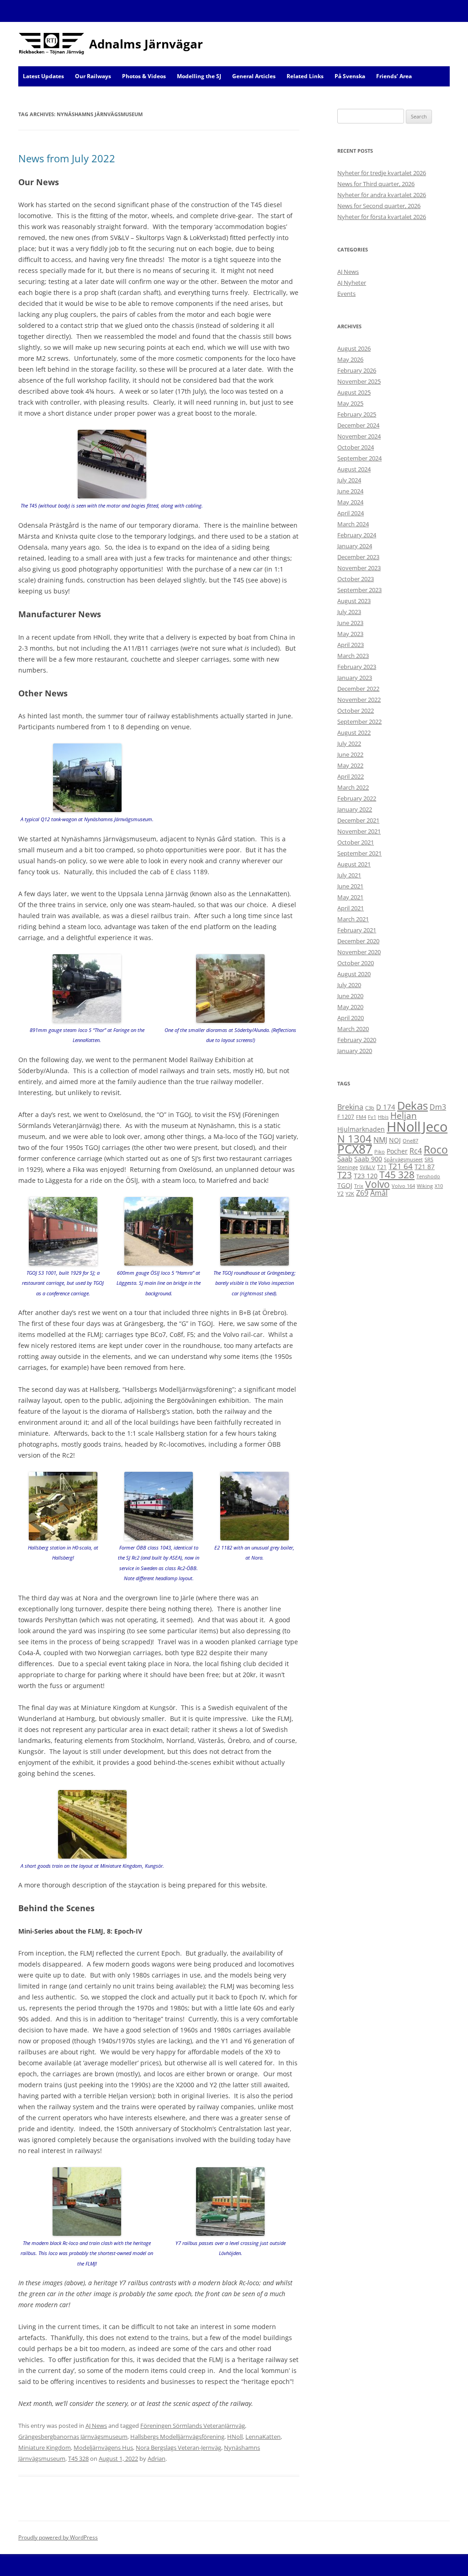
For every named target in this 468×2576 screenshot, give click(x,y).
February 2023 (357, 667)
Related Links (305, 76)
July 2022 (349, 743)
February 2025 (357, 414)
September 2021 (359, 853)
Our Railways (93, 76)
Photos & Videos (144, 76)
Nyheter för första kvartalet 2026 (382, 217)
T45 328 (78, 2458)
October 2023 (356, 579)
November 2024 (359, 436)
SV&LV (367, 1167)
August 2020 (354, 974)
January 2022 (355, 809)
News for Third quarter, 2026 (376, 184)
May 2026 (350, 359)
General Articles (254, 76)
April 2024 (351, 513)
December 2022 (358, 689)
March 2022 (353, 787)
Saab (345, 1159)
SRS (429, 1160)
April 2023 (351, 645)
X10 (439, 1186)
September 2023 (359, 590)
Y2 (340, 1194)
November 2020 (359, 952)
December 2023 (358, 557)
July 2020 (349, 985)
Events (346, 294)
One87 (410, 1141)
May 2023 (350, 634)
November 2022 (359, 700)
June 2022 (350, 754)
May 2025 (350, 403)
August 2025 (354, 392)
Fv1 (372, 1117)
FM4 (361, 1117)
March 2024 (353, 524)
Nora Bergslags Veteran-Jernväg (178, 2448)
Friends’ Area (394, 76)
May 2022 (350, 765)
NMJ (380, 1140)
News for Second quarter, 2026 (379, 206)
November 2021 (359, 831)
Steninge (348, 1167)
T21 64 (401, 1166)
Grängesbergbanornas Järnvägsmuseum (73, 2437)
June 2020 (350, 996)
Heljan (404, 1116)
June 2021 (350, 886)
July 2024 (349, 480)
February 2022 (357, 798)
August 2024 (354, 469)
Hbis (383, 1117)
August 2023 (354, 601)
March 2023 (353, 656)
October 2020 (356, 963)
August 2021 (354, 864)
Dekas (412, 1105)
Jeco (435, 1127)
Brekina (350, 1107)
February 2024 (357, 535)
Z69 (362, 1193)
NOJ (395, 1140)
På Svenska (350, 76)
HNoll (235, 2437)
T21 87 (425, 1167)
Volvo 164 (403, 1186)
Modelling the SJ (199, 76)
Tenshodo (428, 1176)
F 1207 (346, 1117)
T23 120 (366, 1176)
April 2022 (351, 776)
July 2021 (349, 875)
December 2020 (358, 941)
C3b (370, 1108)
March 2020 (353, 1029)
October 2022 (356, 711)
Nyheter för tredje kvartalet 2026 (382, 173)
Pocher (397, 1151)
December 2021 (358, 820)
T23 (345, 1175)
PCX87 (355, 1149)
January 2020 (355, 1051)
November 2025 (359, 381)
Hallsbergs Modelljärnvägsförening (177, 2437)
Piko (380, 1152)
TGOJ (345, 1185)
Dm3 (438, 1107)
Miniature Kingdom (45, 2448)
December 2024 (358, 425)
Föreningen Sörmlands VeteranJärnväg (193, 2426)
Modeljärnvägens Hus (103, 2448)
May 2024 (350, 502)
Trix (359, 1186)
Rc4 (416, 1151)
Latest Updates (43, 76)
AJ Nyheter (352, 283)
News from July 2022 (67, 158)
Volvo (378, 1184)
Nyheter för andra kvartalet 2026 (382, 195)
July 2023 (349, 612)
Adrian (157, 2458)
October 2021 (356, 842)
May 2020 (350, 1007)
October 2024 (356, 447)
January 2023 (355, 678)
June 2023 (350, 623)
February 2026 (357, 370)
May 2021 (350, 897)
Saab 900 (368, 1159)
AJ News (96, 2426)
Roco (436, 1149)
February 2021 (357, 930)
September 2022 (359, 721)
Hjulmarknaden (361, 1129)
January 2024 (355, 546)
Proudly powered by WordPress (58, 2537)
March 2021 (353, 919)
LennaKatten (263, 2437)
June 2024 (350, 491)
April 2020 (351, 1018)
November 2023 (359, 568)
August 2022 (354, 732)
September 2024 (359, 458)
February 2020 (357, 1040)
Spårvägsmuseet (403, 1160)
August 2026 (354, 348)
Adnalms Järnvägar (146, 44)
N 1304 (354, 1138)
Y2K (350, 1194)
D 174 (386, 1107)
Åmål (379, 1193)
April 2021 (351, 908)
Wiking (425, 1186)
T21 (382, 1167)
